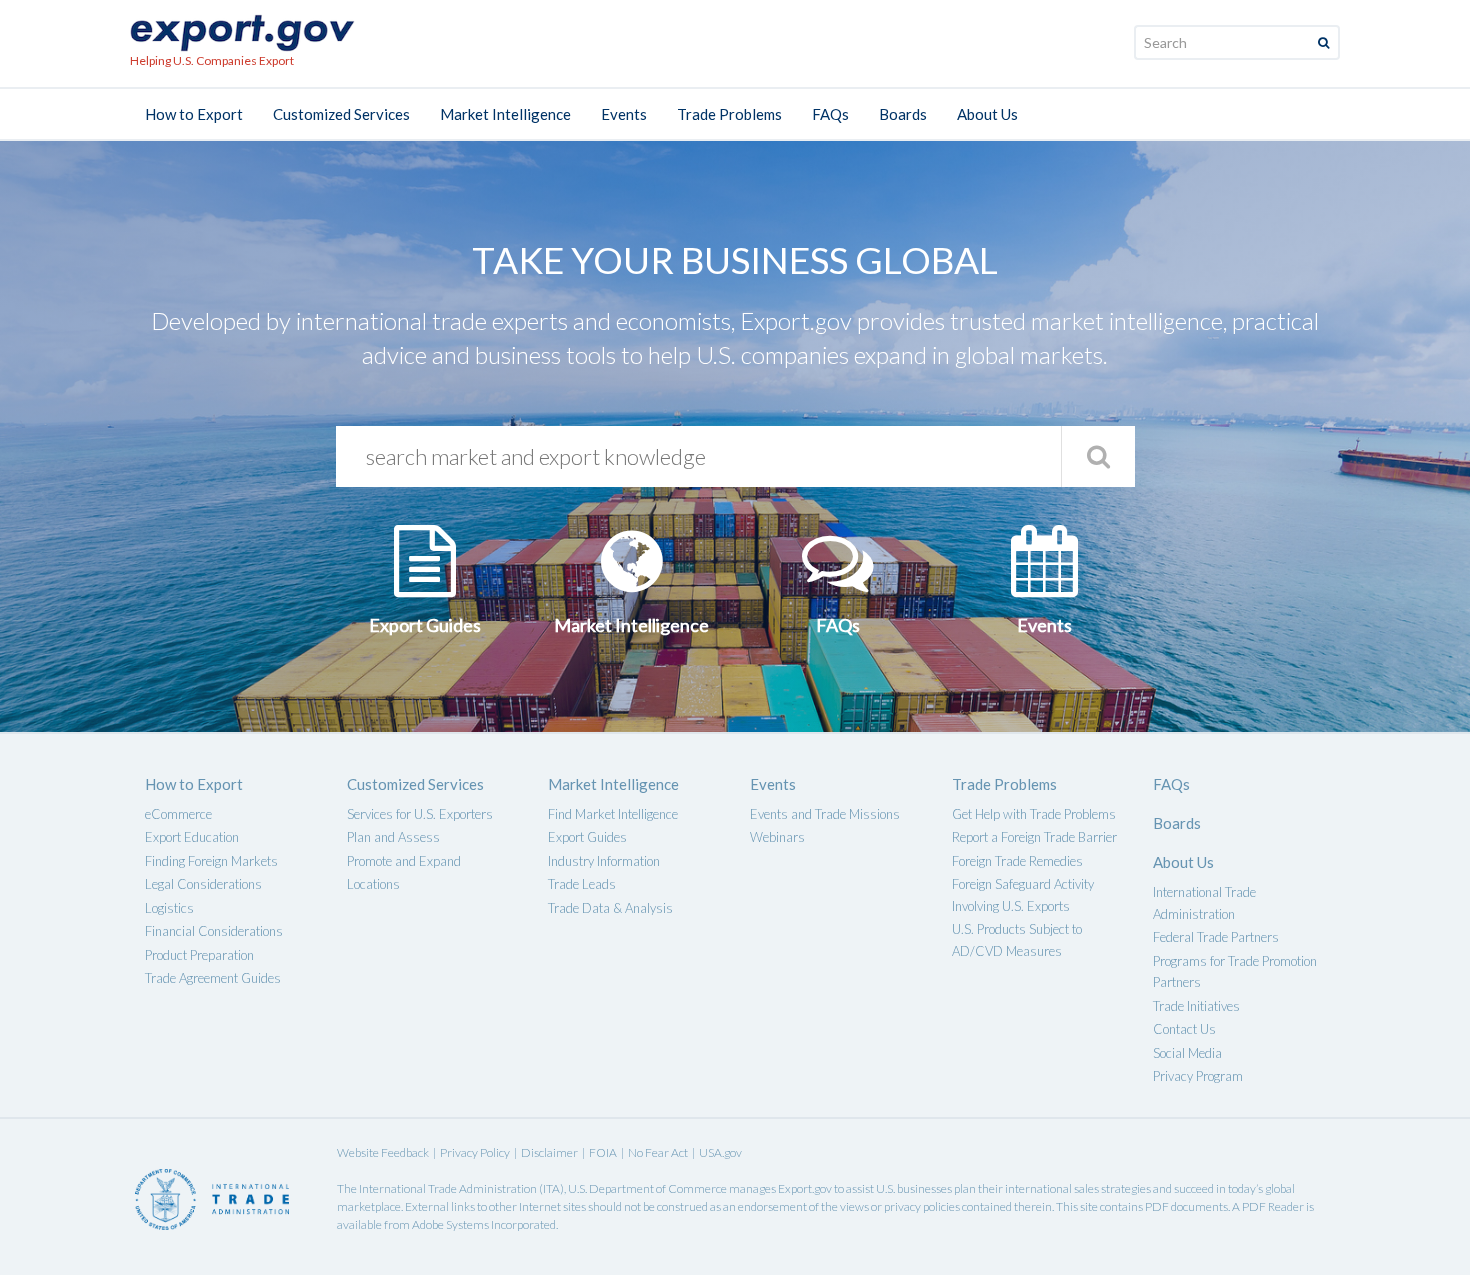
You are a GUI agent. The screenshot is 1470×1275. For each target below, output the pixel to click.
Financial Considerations (214, 931)
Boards (903, 114)
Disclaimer (549, 1152)
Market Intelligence (505, 114)
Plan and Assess (393, 837)
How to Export (194, 114)
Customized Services (341, 114)
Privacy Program (1198, 1076)
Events (624, 114)
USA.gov (720, 1152)
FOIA (603, 1152)
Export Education (192, 837)
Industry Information (604, 861)
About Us (987, 114)
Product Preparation (199, 955)
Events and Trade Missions (825, 814)
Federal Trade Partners (1216, 937)
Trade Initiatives (1196, 1006)
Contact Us (1184, 1029)
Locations (373, 884)
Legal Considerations (203, 884)
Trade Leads (582, 884)
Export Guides (587, 837)
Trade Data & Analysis (610, 908)
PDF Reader (1273, 1206)
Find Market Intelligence (613, 814)
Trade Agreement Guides (213, 978)
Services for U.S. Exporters (420, 814)
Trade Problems (729, 114)
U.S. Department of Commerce (647, 1188)
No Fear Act (658, 1152)
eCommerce (178, 814)
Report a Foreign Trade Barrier (1034, 837)
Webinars (777, 837)
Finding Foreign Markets (211, 861)
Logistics (169, 908)
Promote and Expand (404, 861)
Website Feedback (383, 1152)
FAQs (830, 114)
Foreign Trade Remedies (1017, 861)
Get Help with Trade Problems (1034, 814)
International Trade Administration (448, 1188)
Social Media (1187, 1053)
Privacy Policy (475, 1152)
